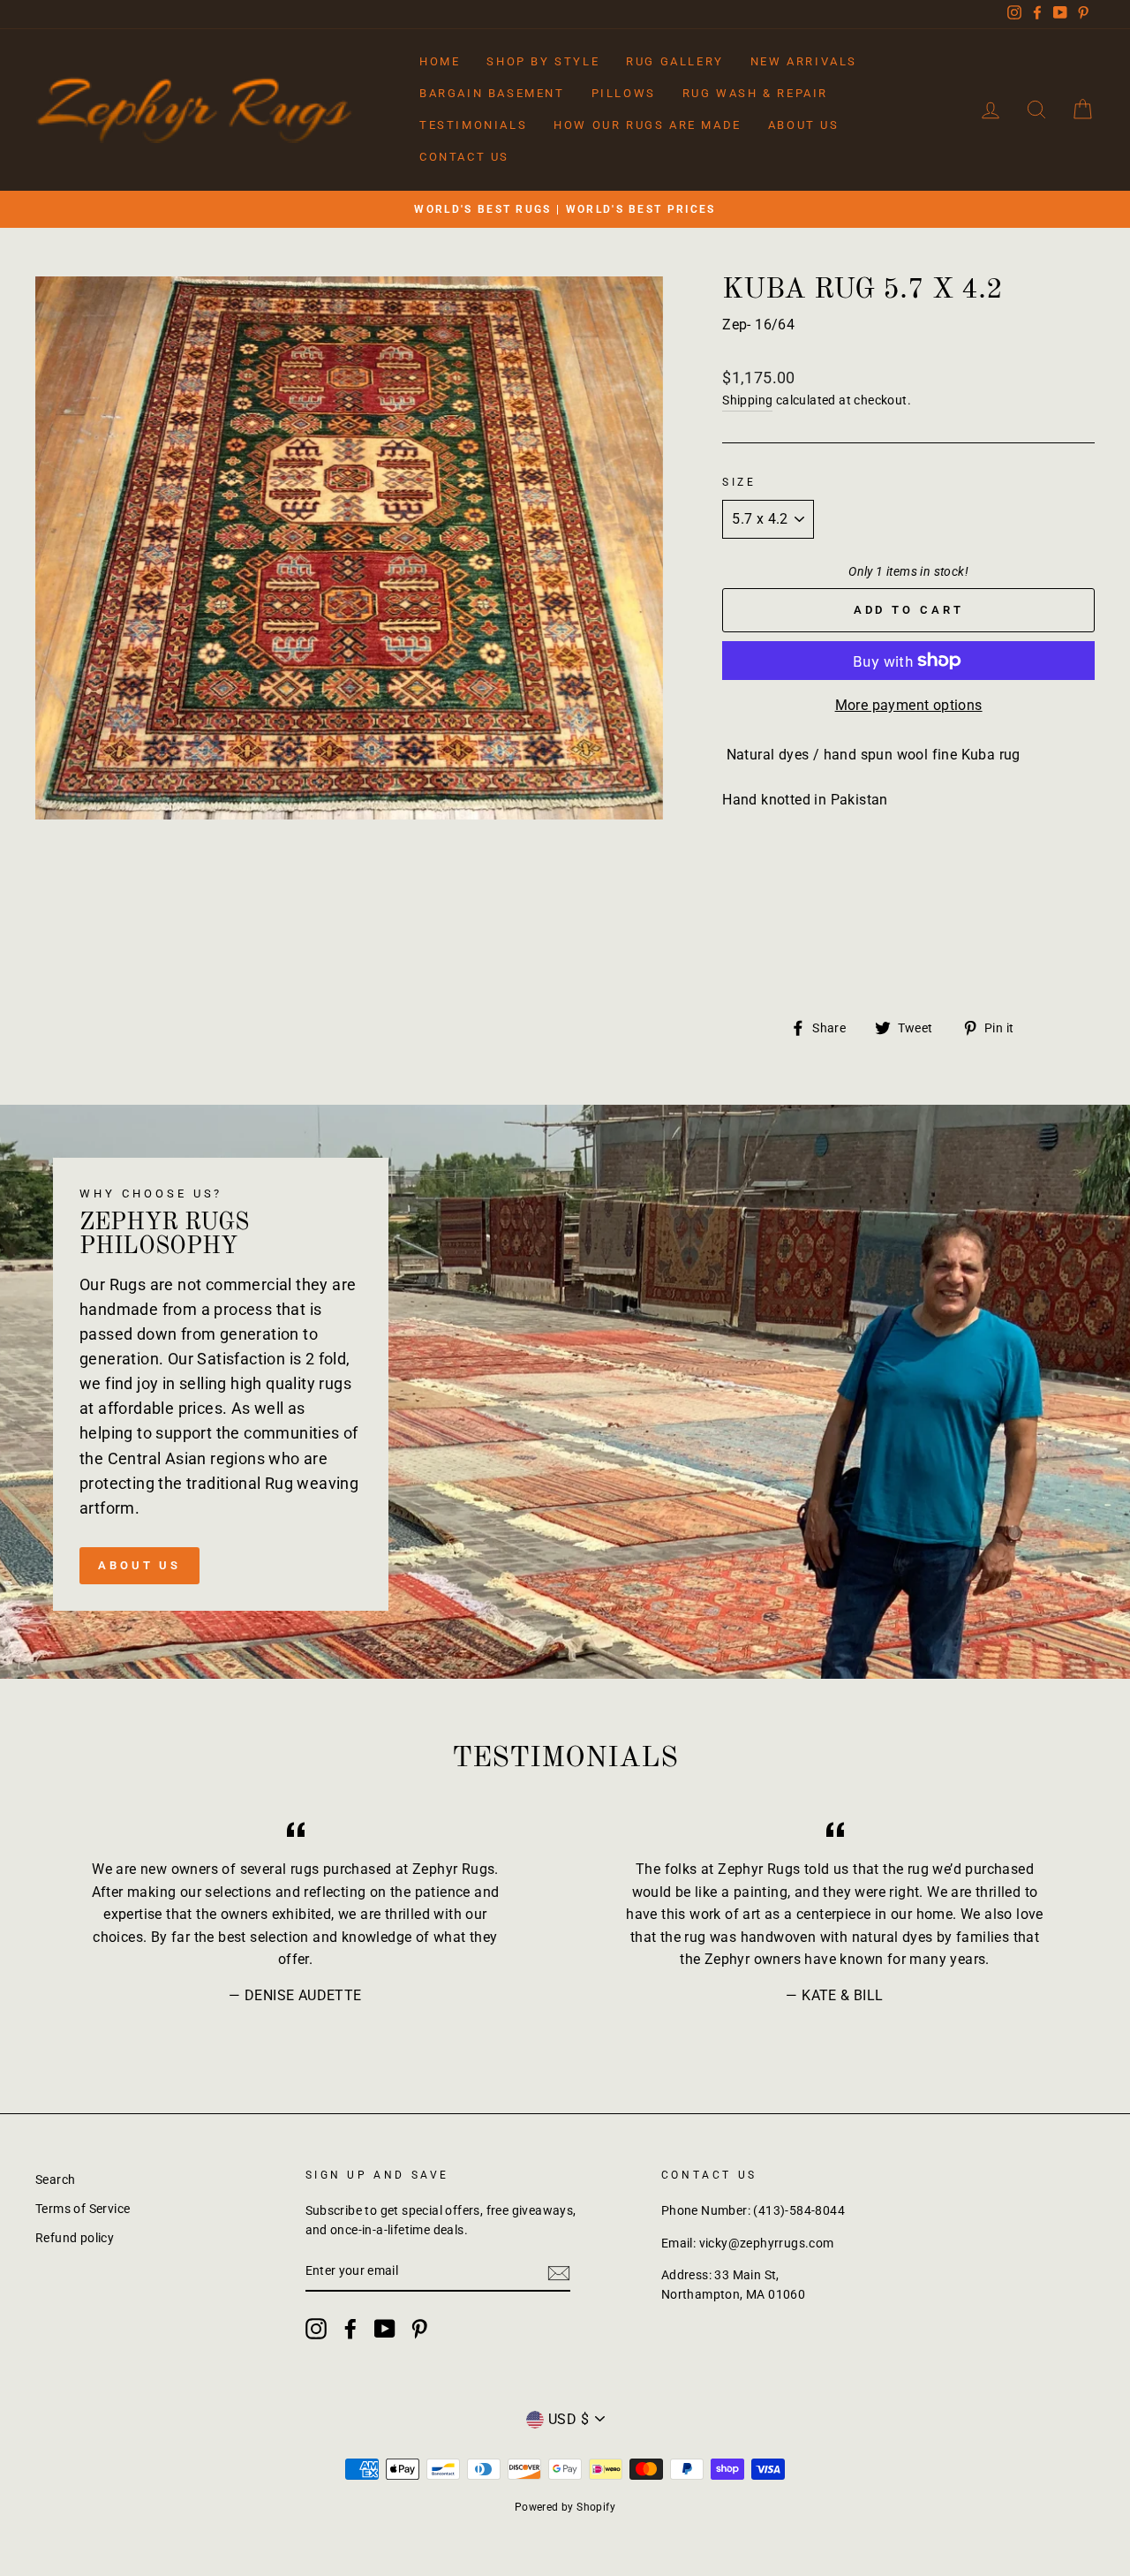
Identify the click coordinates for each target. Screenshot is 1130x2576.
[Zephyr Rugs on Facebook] (350, 2329)
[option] (565, 209)
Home (440, 61)
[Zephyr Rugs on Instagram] (316, 2329)
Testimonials (473, 125)
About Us (804, 125)
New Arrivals (804, 61)
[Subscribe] (559, 2272)
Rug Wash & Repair (755, 93)
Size (739, 482)
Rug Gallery (675, 61)
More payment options (909, 705)
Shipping (747, 400)
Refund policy (75, 2238)
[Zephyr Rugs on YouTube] (385, 2329)
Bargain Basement (492, 93)
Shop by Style (543, 61)
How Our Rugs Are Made (648, 125)
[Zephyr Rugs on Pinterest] (419, 2329)
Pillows (624, 93)
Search (55, 2179)
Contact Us (464, 157)
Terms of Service (83, 2209)
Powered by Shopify (565, 2507)
